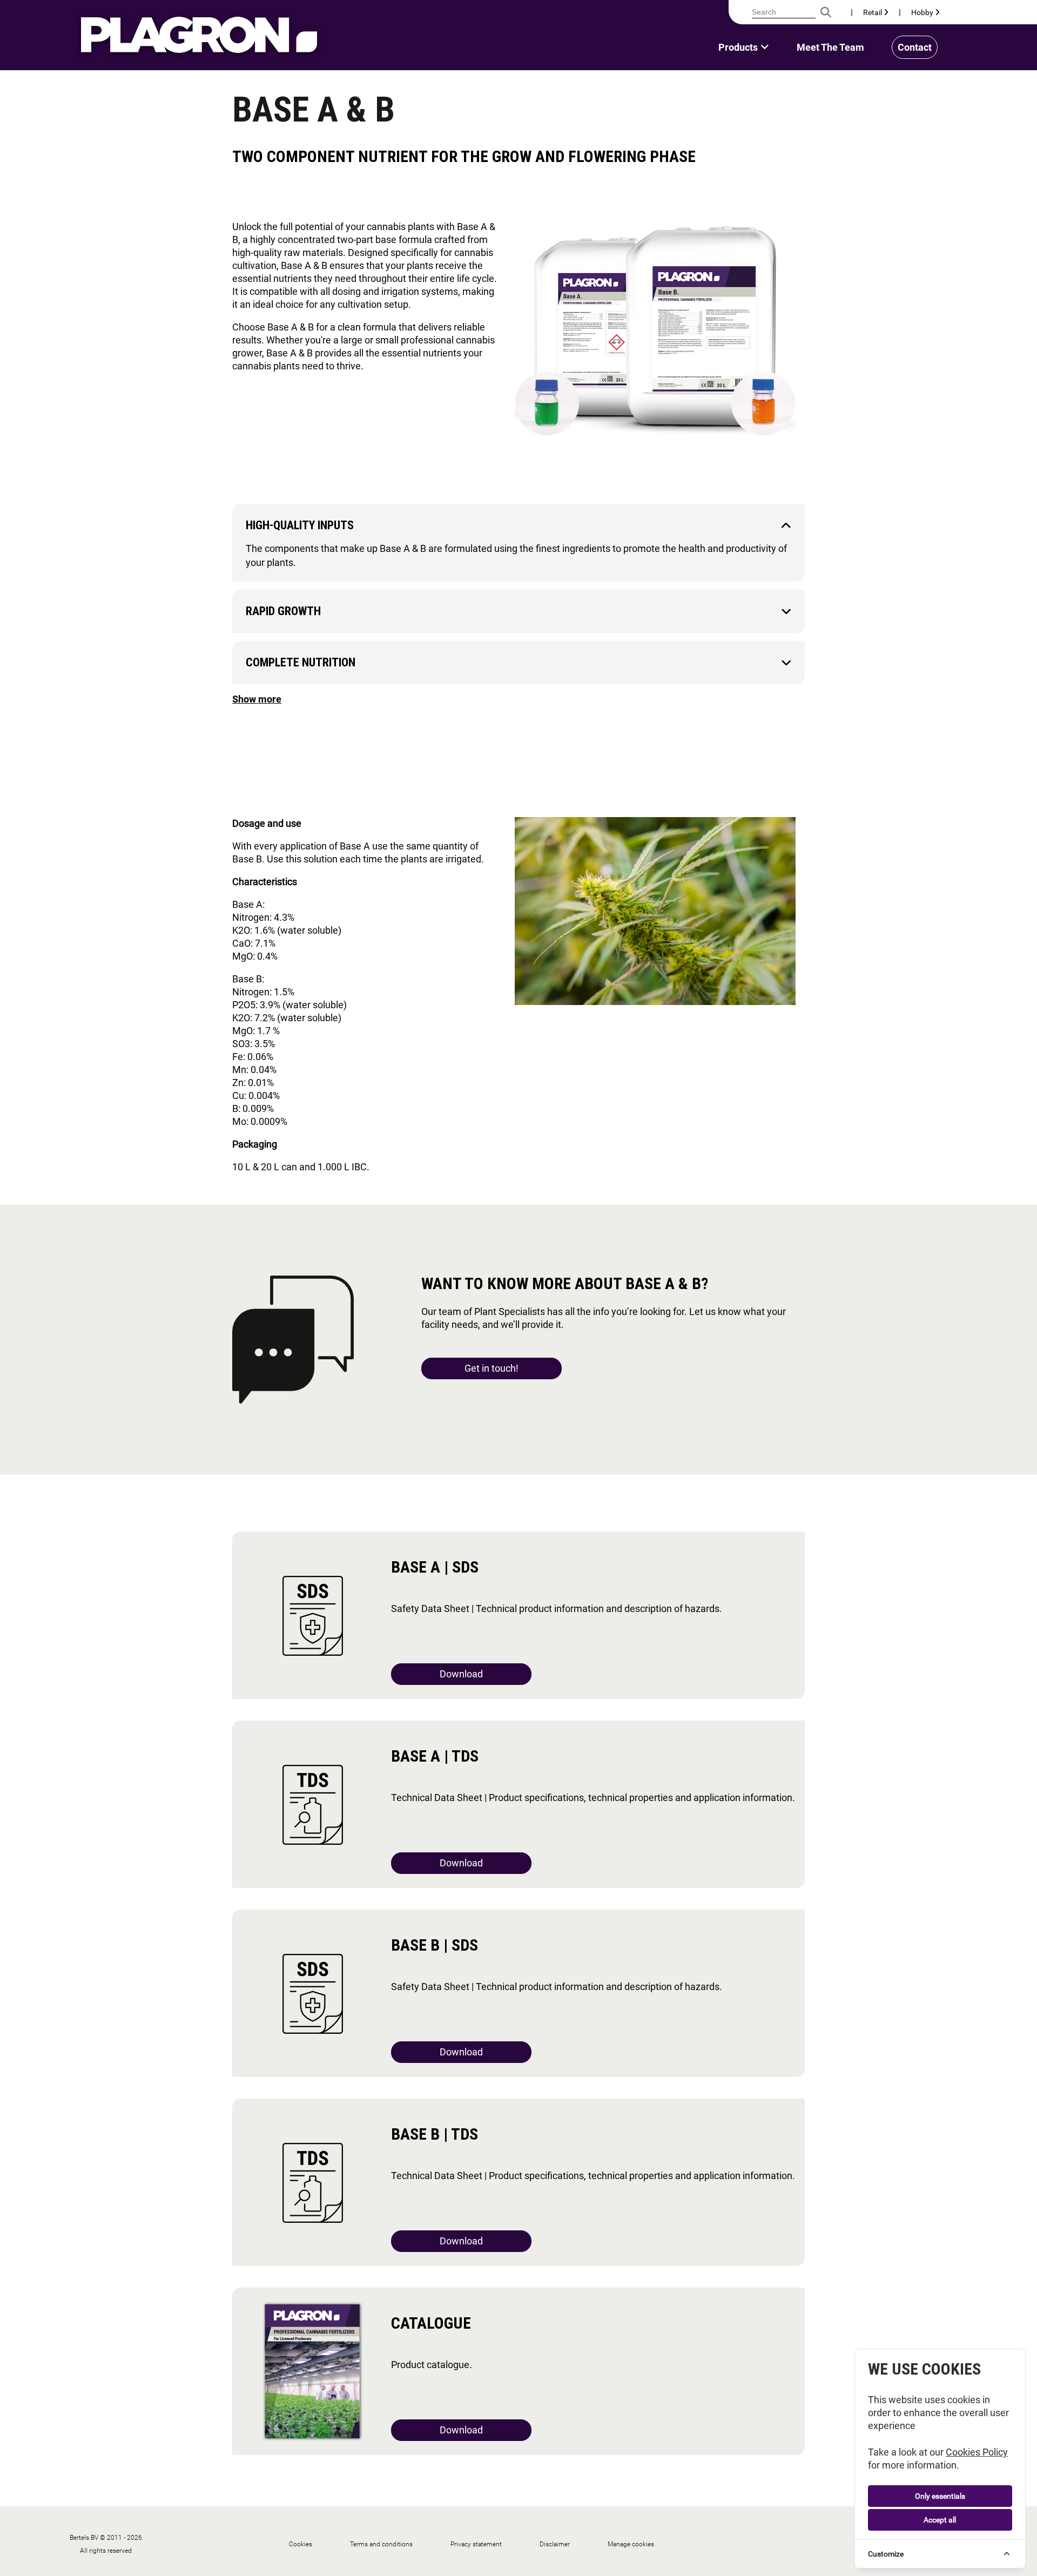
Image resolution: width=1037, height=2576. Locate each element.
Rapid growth (283, 611)
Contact (915, 47)
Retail (873, 12)
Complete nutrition (301, 662)
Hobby (923, 12)
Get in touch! (491, 1368)
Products (738, 47)
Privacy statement (476, 2544)
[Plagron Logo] (199, 35)
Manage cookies (631, 2544)
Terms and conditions (381, 2544)
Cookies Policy (977, 2452)
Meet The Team (830, 47)
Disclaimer (555, 2544)
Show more (257, 699)
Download (461, 1674)
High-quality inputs (300, 525)
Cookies (301, 2544)
